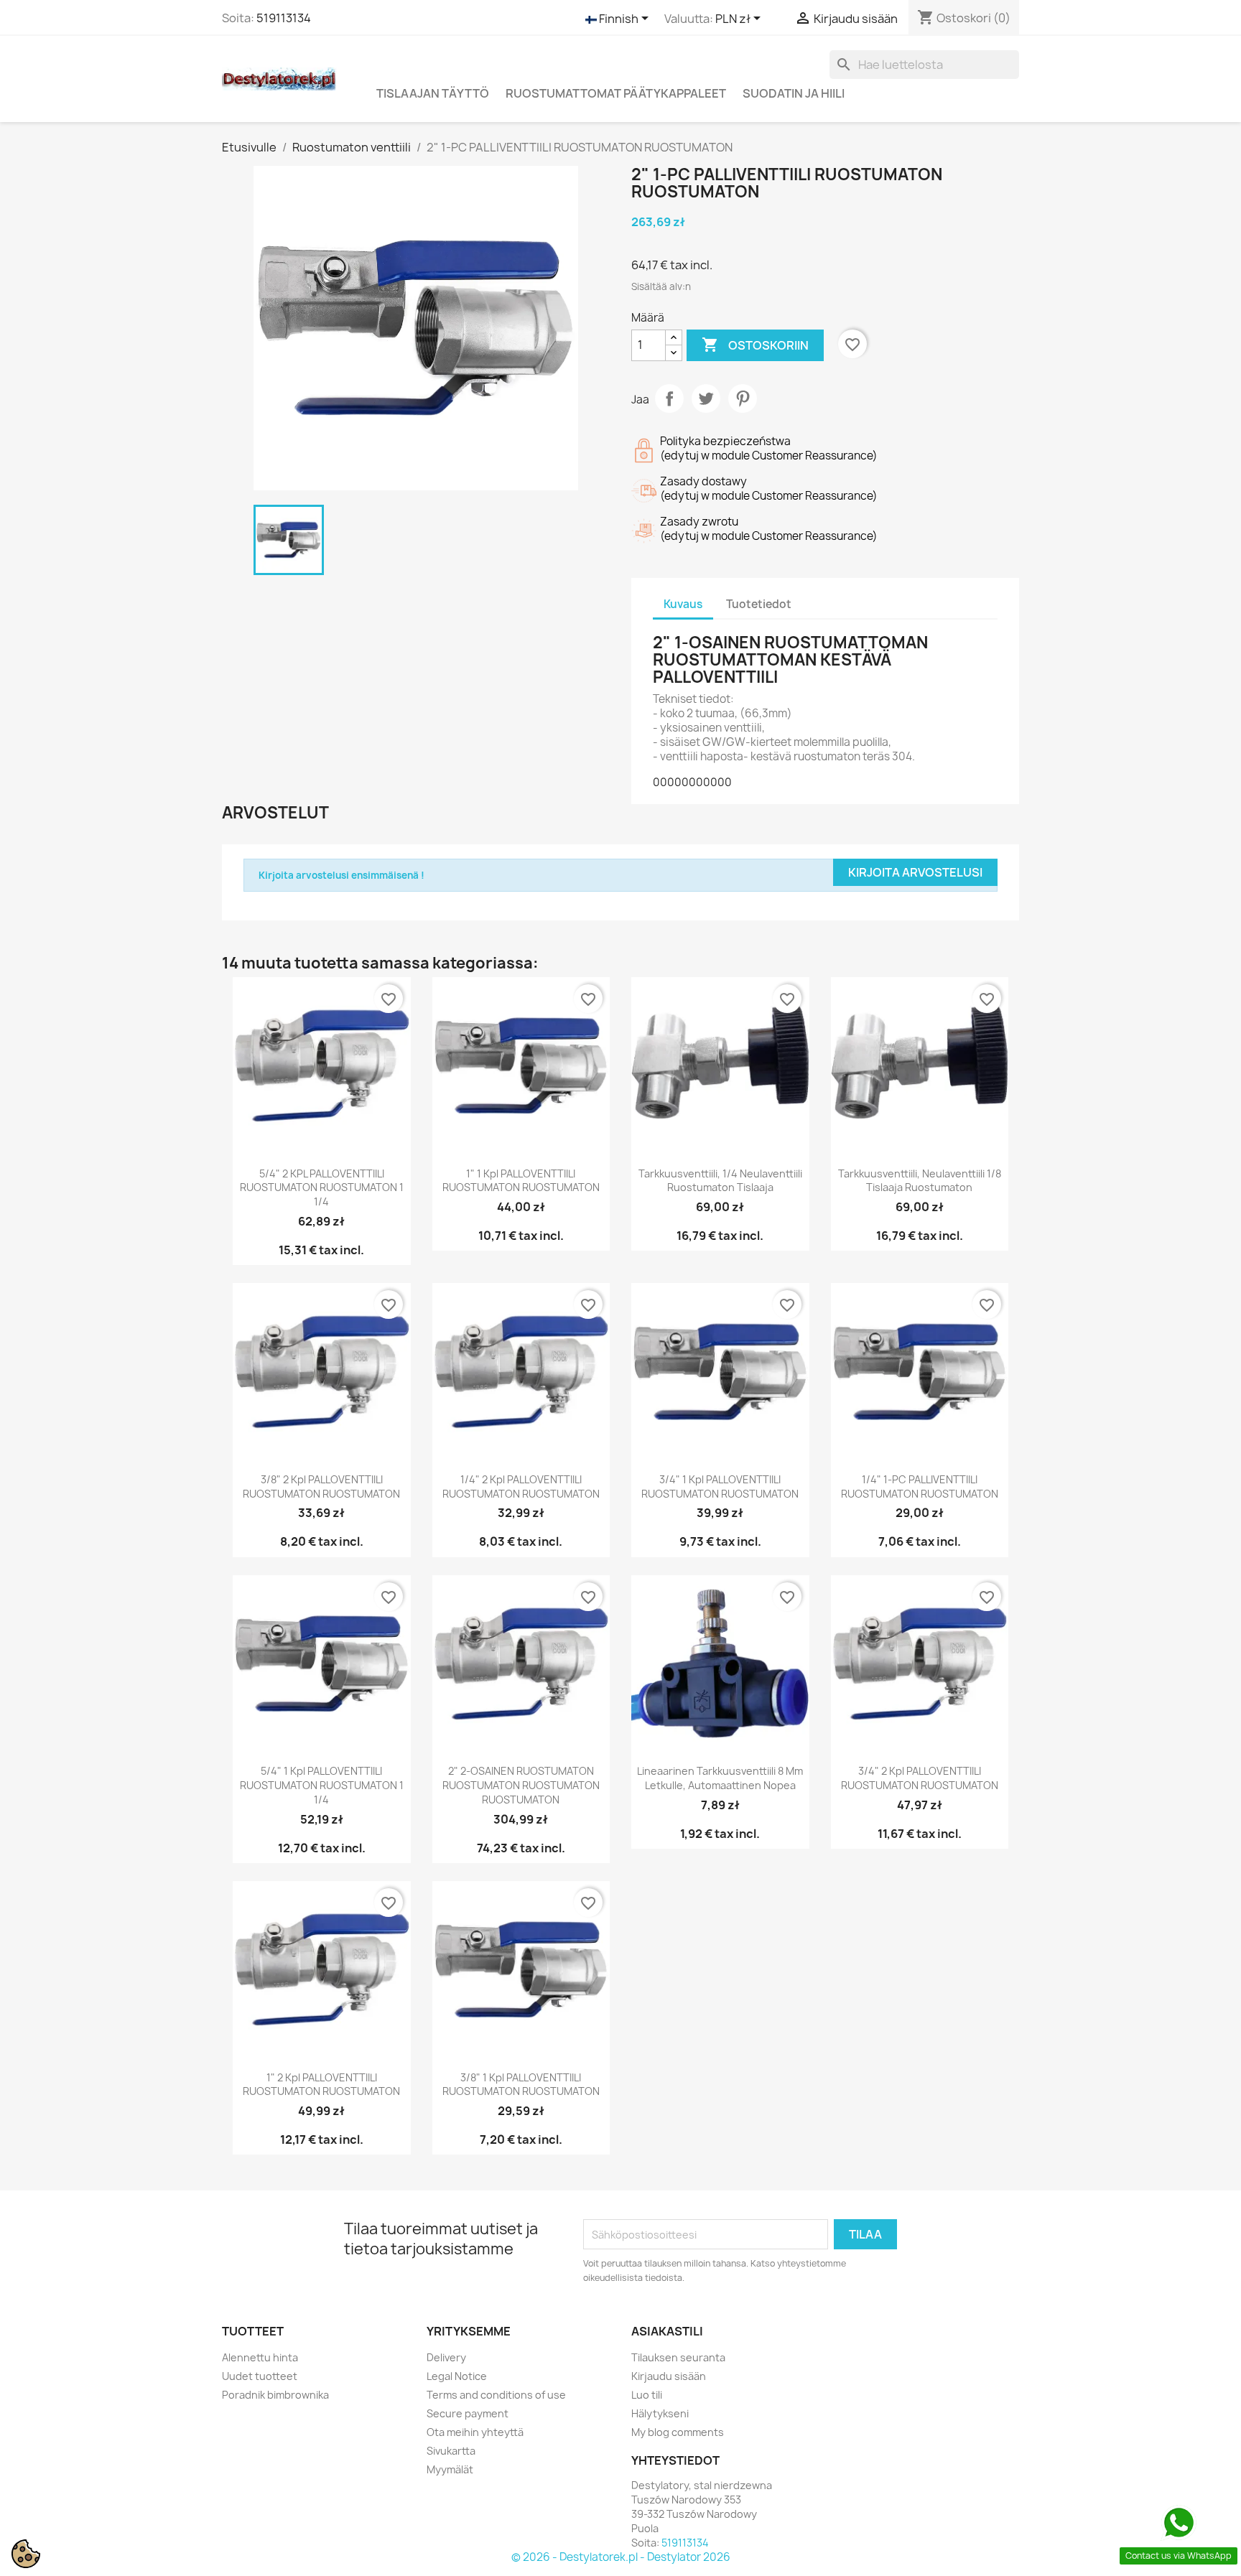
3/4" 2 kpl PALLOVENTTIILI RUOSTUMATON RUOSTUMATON (920, 1778)
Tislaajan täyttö (433, 93)
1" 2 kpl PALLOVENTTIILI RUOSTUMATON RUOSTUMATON (321, 2085)
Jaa (669, 398)
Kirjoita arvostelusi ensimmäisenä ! (341, 875)
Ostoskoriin (755, 345)
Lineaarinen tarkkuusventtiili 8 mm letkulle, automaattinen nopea (720, 1778)
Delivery (446, 2357)
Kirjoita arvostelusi (915, 872)
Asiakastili (667, 2331)
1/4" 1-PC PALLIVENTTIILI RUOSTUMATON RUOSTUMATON (920, 1487)
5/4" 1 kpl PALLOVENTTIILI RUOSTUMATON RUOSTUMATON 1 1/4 (322, 1785)
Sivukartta (451, 2451)
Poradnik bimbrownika (275, 2395)
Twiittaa (706, 398)
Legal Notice (457, 2376)
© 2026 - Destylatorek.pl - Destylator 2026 (621, 2557)
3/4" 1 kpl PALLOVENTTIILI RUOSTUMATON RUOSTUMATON (720, 1487)
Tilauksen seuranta (678, 2357)
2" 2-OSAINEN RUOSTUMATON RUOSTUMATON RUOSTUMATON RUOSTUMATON (521, 1785)
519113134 (284, 18)
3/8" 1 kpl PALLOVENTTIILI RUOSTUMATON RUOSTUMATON (521, 2085)
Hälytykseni (660, 2413)
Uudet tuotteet (260, 2376)
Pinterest (743, 398)
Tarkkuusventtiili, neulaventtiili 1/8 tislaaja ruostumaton (920, 1181)
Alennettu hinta (260, 2357)
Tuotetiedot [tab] (759, 604)
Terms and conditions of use (496, 2395)
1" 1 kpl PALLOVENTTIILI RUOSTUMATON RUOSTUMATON (521, 1181)
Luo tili (647, 2395)
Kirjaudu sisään (669, 2376)
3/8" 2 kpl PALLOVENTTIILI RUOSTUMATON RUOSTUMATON (321, 1487)
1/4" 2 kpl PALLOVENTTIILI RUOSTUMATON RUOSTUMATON (521, 1487)
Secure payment (468, 2413)
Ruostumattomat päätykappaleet (616, 93)
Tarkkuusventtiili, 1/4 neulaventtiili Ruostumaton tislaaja (720, 1181)
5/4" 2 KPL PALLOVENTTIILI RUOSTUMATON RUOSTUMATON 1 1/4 (322, 1188)
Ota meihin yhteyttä (475, 2432)
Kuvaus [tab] (683, 604)
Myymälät (450, 2469)
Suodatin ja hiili (794, 93)
